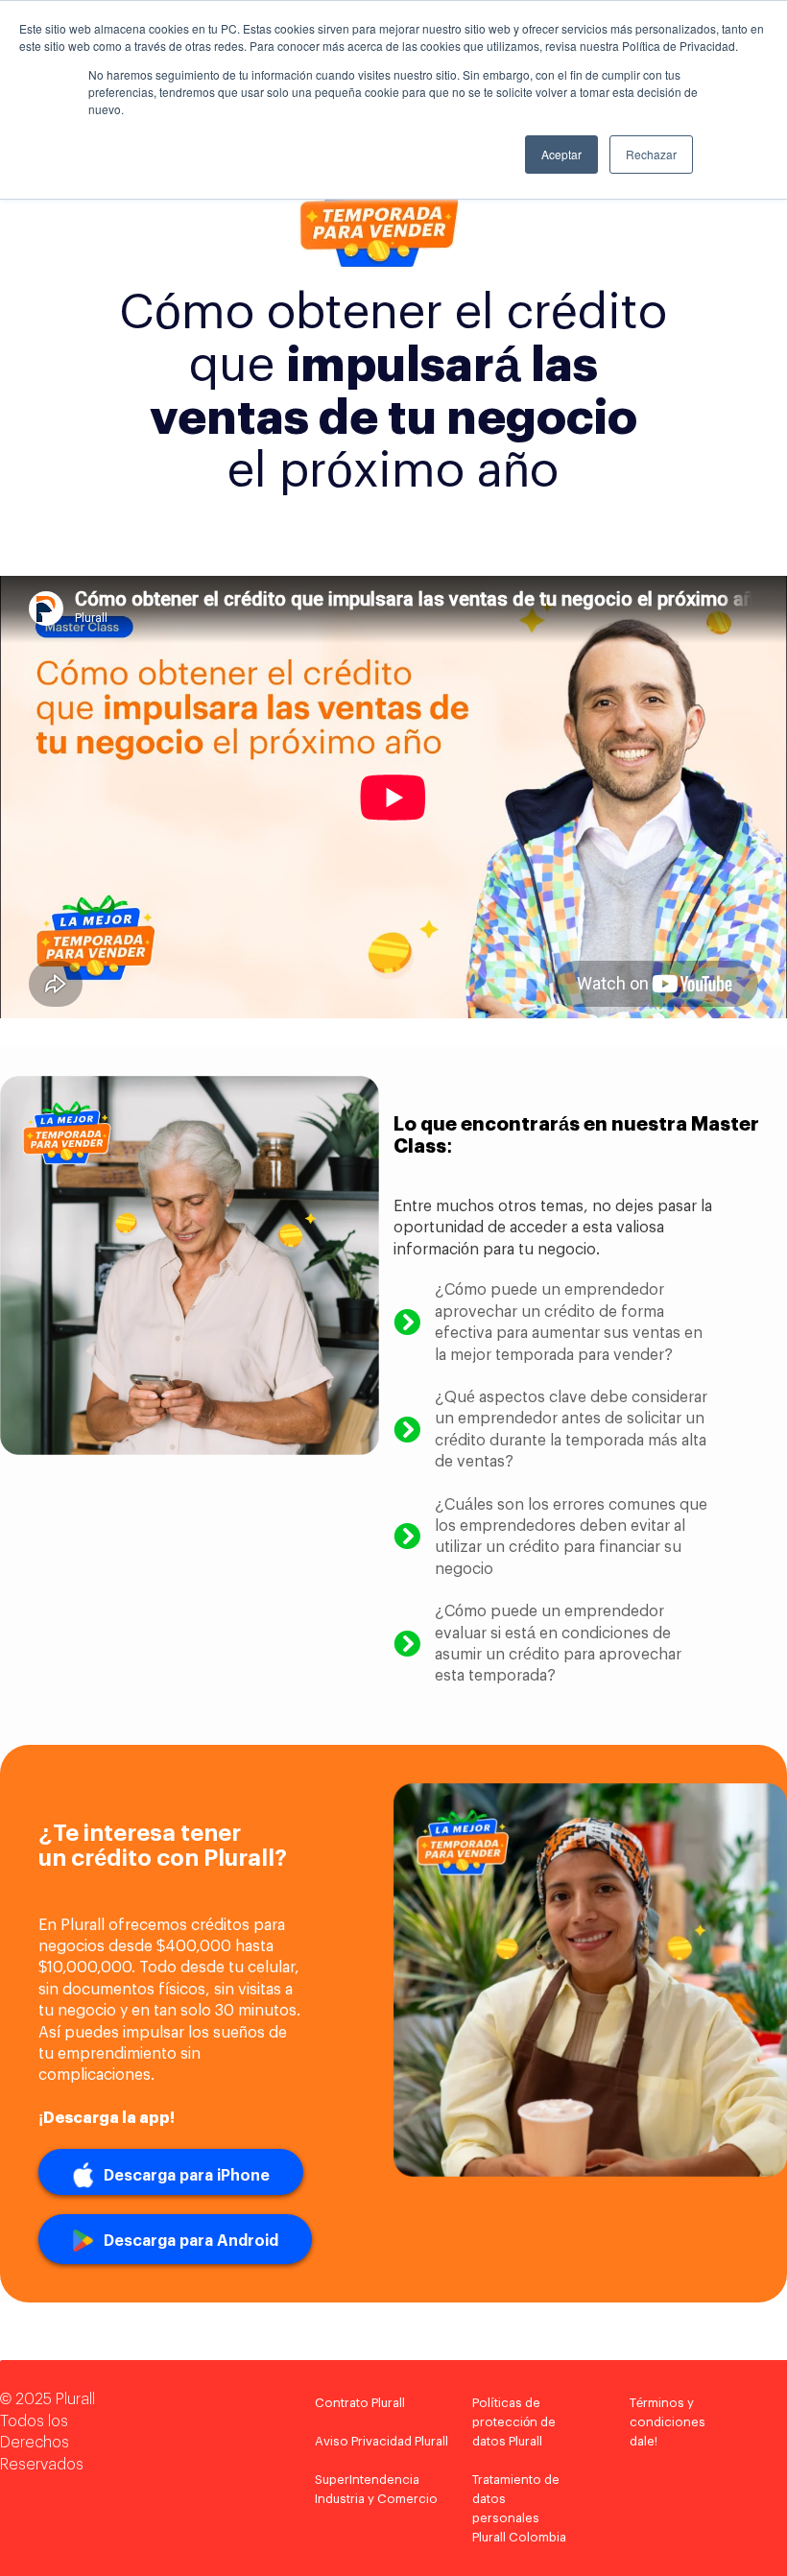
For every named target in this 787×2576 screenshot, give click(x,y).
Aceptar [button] (561, 154)
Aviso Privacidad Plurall (382, 2441)
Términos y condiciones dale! (668, 2422)
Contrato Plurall (360, 2403)
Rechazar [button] (651, 154)
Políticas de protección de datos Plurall (514, 2422)
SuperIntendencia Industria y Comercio (376, 2489)
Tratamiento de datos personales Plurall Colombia (519, 2508)
